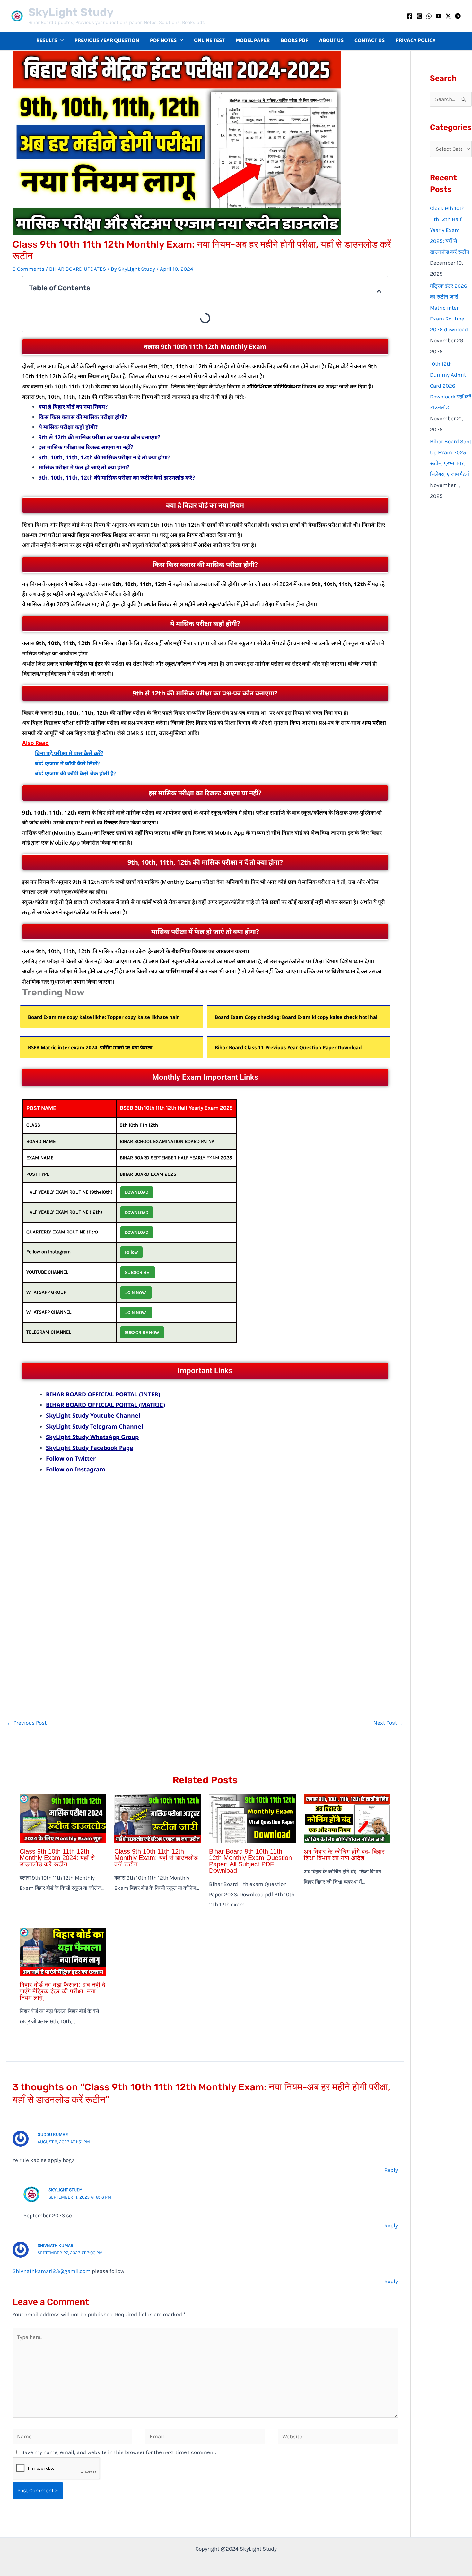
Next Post (389, 1723)
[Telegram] (458, 16)
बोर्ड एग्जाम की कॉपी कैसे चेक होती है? (76, 773)
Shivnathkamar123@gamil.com (52, 2271)
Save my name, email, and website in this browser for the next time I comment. (119, 2452)
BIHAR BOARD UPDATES (78, 269)
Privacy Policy (416, 41)
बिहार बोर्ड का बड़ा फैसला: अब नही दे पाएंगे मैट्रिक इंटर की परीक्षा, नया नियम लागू (62, 1991)
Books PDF (294, 41)
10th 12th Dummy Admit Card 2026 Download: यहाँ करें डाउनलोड (450, 386)
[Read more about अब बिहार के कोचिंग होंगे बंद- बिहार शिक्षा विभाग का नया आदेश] (347, 1818)
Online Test (209, 41)
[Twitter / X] (448, 16)
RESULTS (47, 41)
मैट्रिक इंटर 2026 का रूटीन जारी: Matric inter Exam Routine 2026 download (449, 308)
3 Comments (28, 269)
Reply (391, 2170)
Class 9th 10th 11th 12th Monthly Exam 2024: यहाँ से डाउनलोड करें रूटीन (57, 1858)
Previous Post (27, 1723)
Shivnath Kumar (56, 2245)
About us (331, 41)
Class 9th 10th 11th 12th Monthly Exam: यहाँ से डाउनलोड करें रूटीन (156, 1858)
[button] (60, 41)
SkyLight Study (71, 12)
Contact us (370, 41)
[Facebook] (410, 16)
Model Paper (253, 41)
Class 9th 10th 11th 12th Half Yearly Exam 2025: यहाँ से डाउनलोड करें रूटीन (450, 230)
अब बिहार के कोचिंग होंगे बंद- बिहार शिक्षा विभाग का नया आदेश (344, 1855)
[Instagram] (419, 16)
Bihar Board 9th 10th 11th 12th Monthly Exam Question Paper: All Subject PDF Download (250, 1861)
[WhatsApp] (429, 16)
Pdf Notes (163, 41)
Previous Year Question (107, 41)
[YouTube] (439, 16)
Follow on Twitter (71, 1458)
